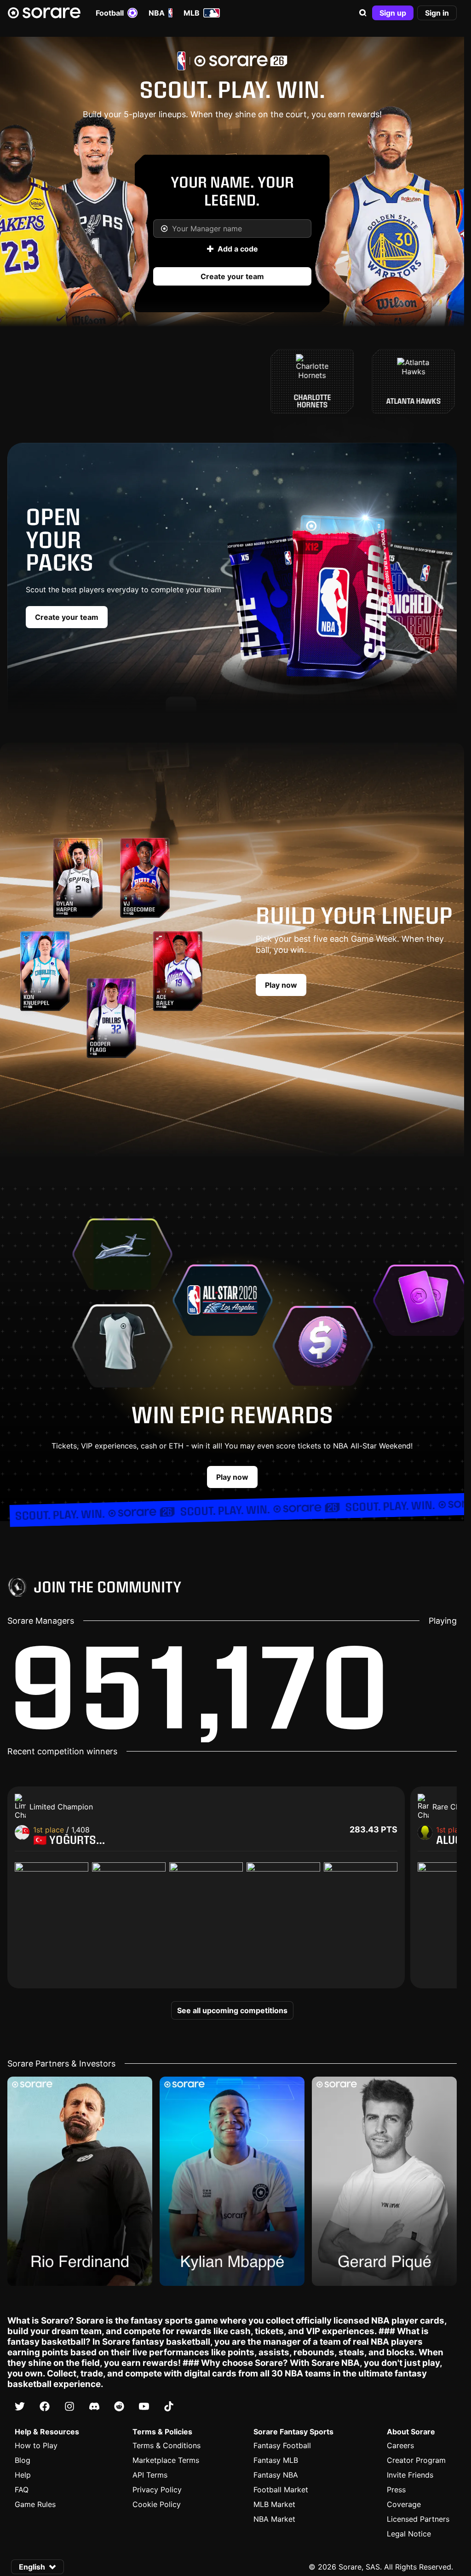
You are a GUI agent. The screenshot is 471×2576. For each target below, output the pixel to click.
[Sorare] (44, 13)
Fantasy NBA (276, 2475)
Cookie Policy (157, 2504)
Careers (400, 2445)
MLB (192, 13)
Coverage (404, 2504)
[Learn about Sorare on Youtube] (144, 2406)
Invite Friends (410, 2475)
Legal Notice (409, 2534)
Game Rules (35, 2504)
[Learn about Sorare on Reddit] (119, 2406)
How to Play (36, 2445)
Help (23, 2475)
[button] (363, 13)
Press (396, 2490)
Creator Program (416, 2460)
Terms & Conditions (167, 2445)
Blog (23, 2460)
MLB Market (274, 2504)
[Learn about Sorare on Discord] (94, 2406)
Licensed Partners (418, 2519)
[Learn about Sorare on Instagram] (69, 2406)
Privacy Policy (157, 2490)
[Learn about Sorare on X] (20, 2406)
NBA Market (274, 2519)
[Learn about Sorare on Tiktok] (169, 2406)
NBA (157, 13)
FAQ (22, 2490)
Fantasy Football (282, 2445)
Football (110, 13)
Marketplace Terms (166, 2460)
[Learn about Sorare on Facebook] (45, 2406)
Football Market (281, 2490)
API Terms (150, 2475)
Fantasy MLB (276, 2460)
